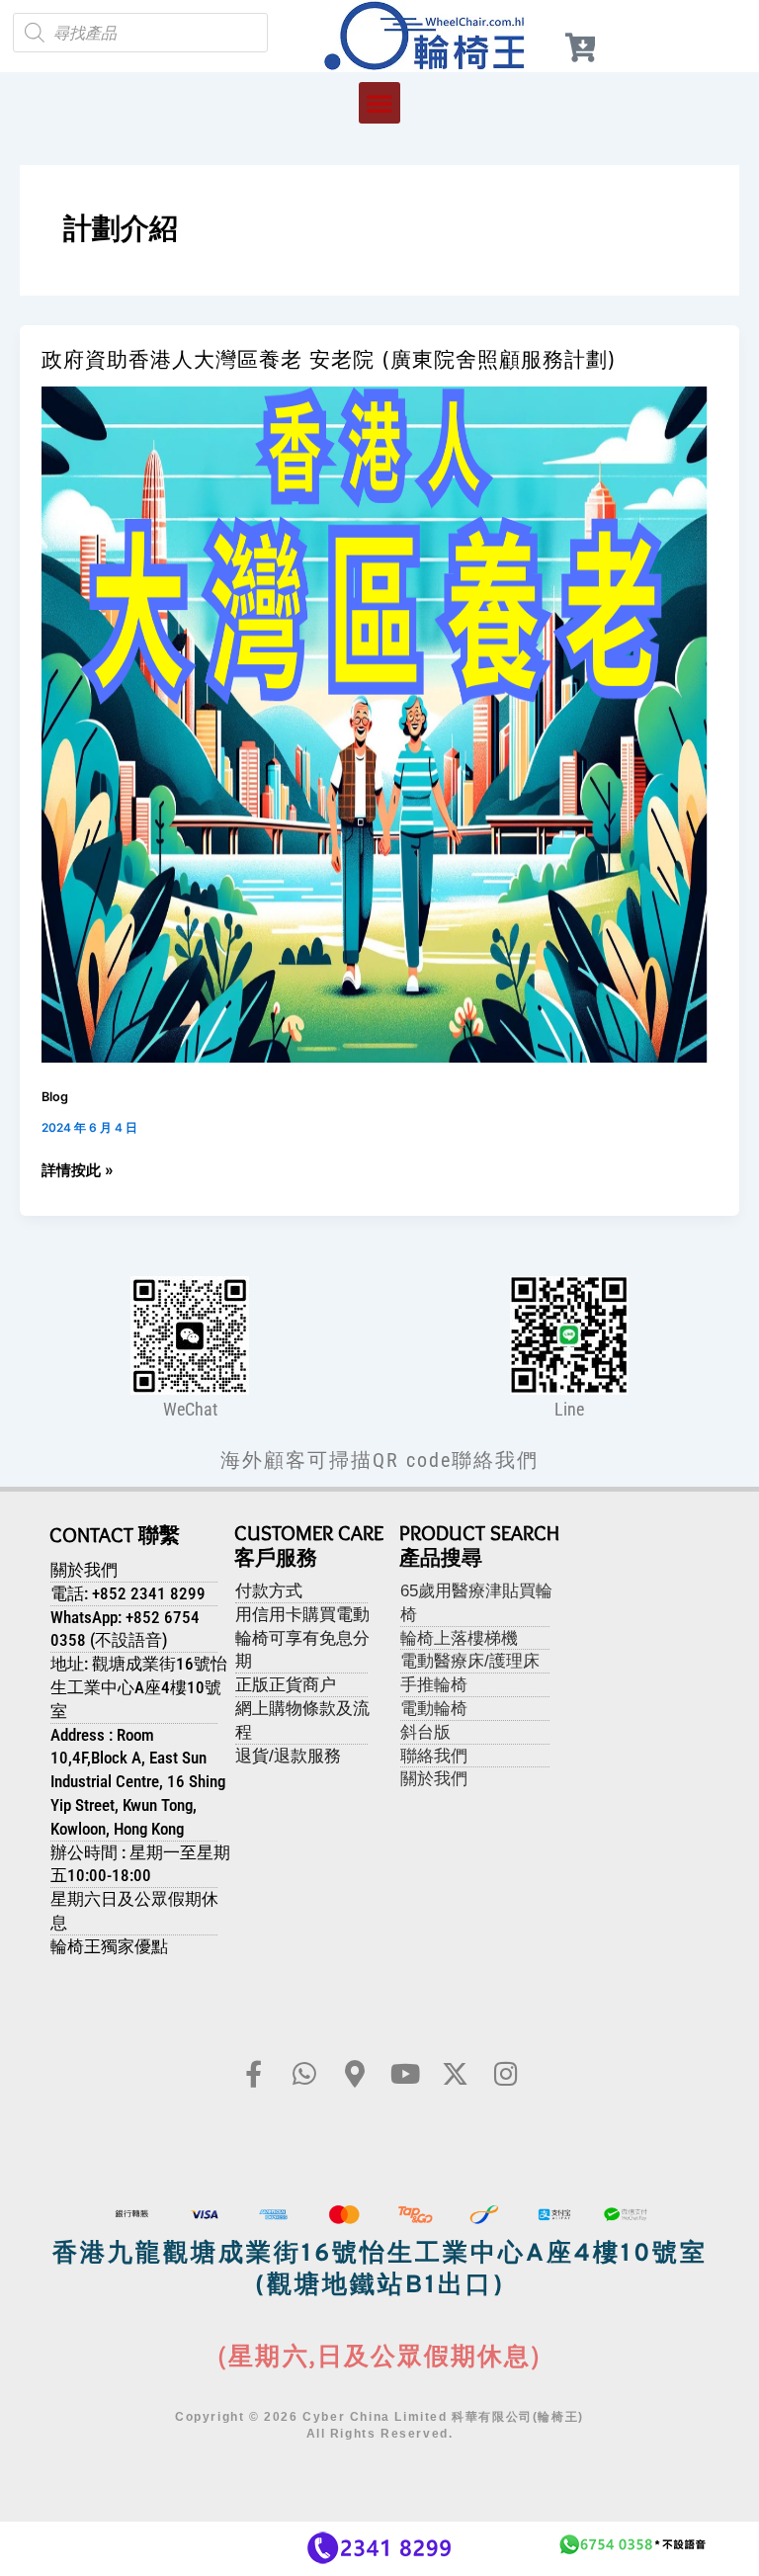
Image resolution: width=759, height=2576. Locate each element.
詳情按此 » (78, 1169)
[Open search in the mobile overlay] (140, 33)
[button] (379, 103)
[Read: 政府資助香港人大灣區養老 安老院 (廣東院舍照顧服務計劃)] (379, 724)
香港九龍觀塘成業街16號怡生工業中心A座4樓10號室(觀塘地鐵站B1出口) (380, 2271)
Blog (55, 1097)
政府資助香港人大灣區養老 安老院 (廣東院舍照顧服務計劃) (329, 359)
